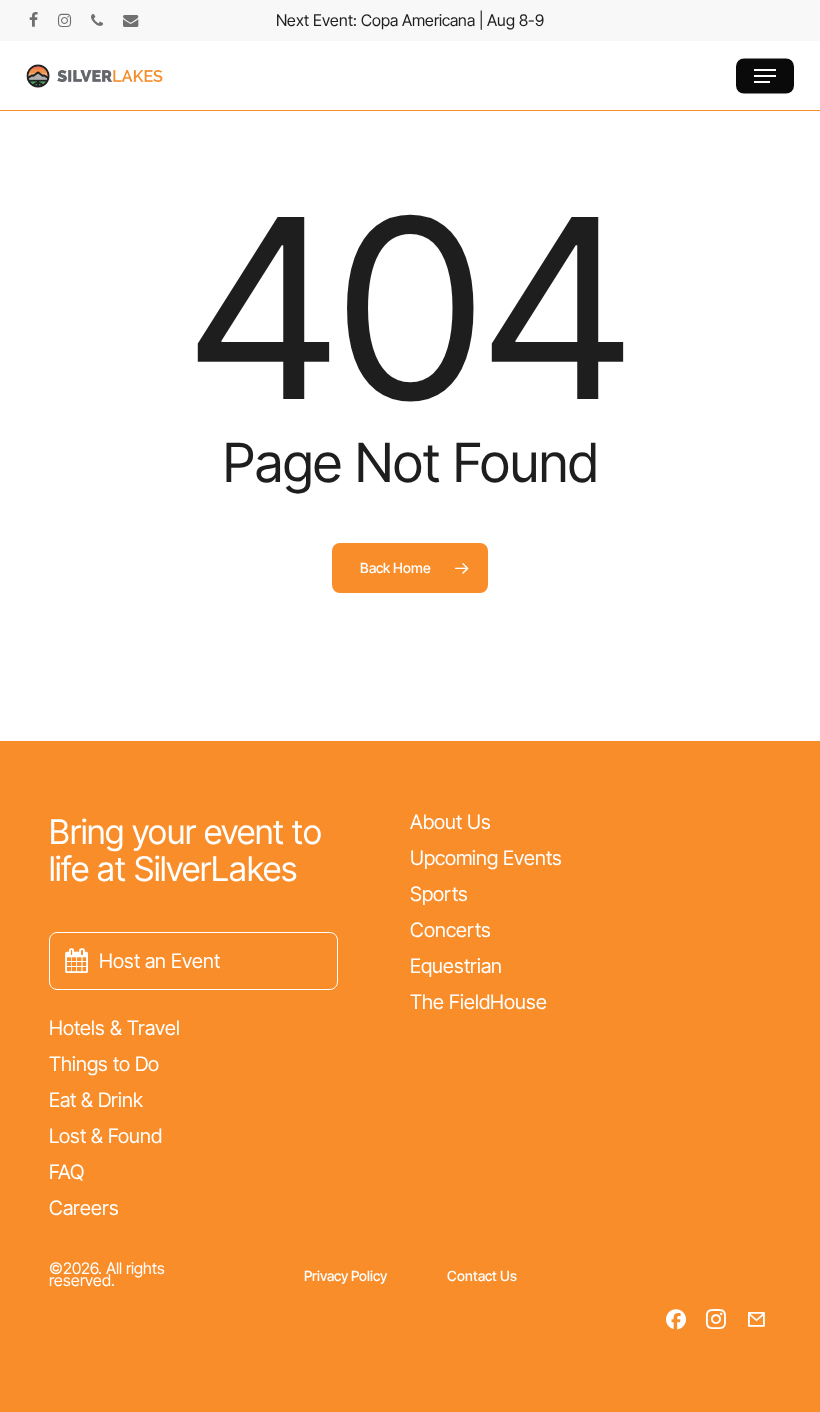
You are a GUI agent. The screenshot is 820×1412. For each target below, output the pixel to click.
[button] (765, 76)
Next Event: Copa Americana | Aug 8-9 (410, 20)
